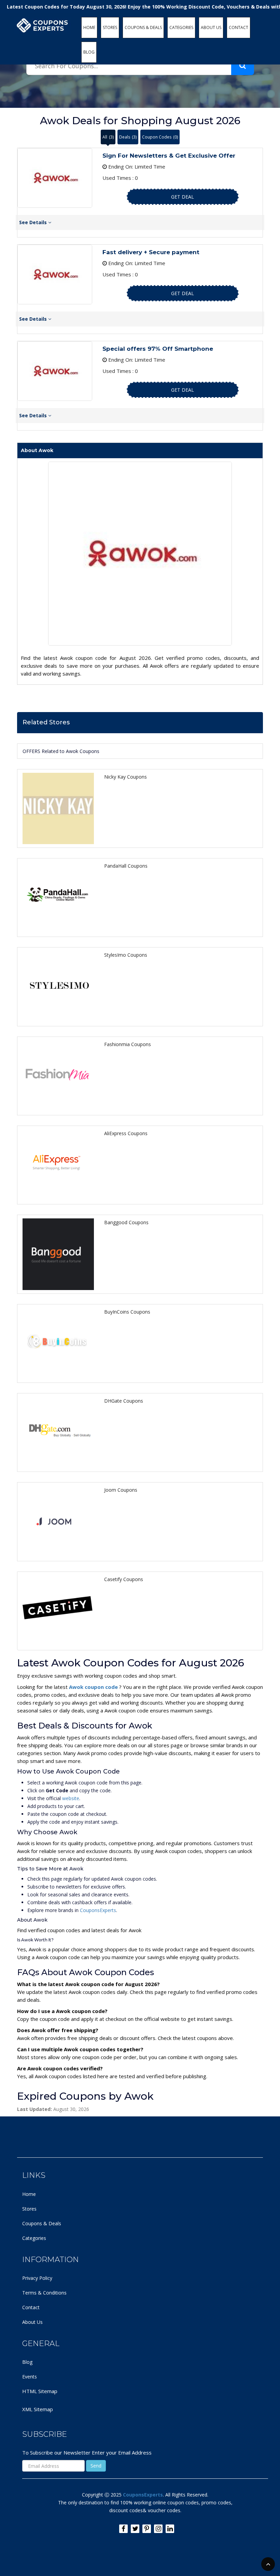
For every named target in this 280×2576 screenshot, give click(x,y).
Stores (29, 2209)
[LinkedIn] (170, 2529)
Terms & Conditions (44, 2293)
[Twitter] (135, 2529)
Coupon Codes (160, 137)
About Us (32, 2322)
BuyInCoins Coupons (127, 1312)
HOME (89, 27)
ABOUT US (211, 27)
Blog (27, 2362)
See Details (34, 222)
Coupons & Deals (42, 2223)
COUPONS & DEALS (143, 27)
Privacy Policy (37, 2278)
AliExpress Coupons (126, 1133)
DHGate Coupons (124, 1401)
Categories (34, 2238)
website (71, 1798)
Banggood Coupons (126, 1222)
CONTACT (239, 27)
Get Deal (183, 197)
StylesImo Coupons (126, 955)
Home (29, 2194)
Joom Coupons (121, 1490)
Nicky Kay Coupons (125, 777)
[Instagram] (158, 2529)
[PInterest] (147, 2529)
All (108, 137)
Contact (31, 2307)
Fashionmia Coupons (128, 1044)
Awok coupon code (94, 1687)
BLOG (89, 52)
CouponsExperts (98, 1910)
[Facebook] (123, 2529)
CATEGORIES (181, 27)
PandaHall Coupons (126, 866)
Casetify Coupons (124, 1579)
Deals (128, 137)
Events (30, 2377)
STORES (110, 27)
